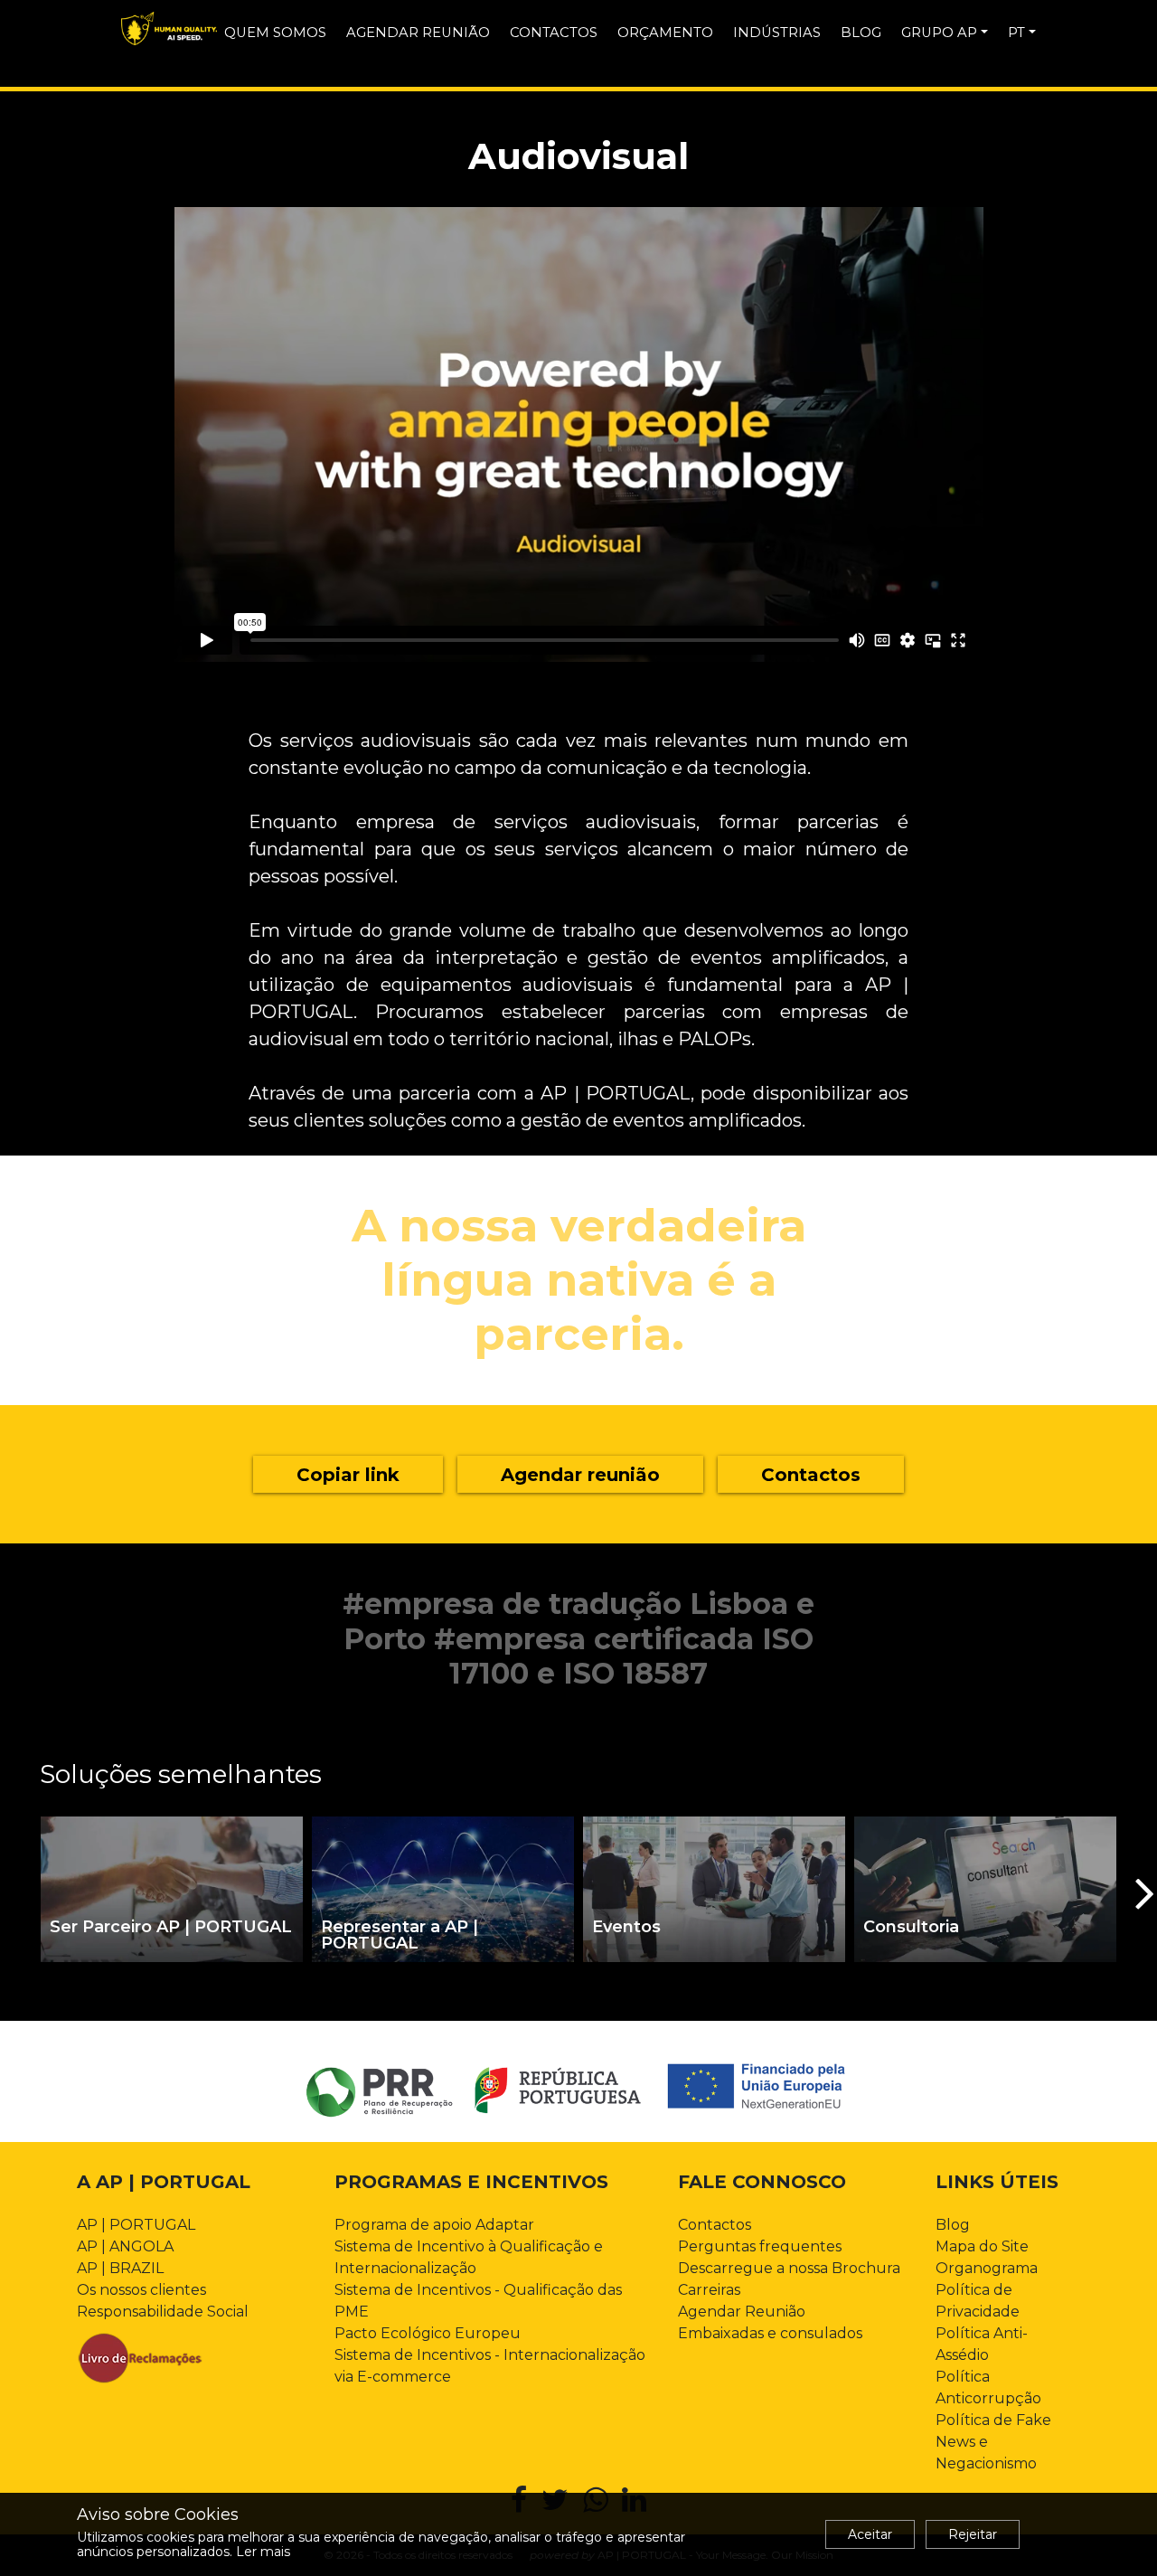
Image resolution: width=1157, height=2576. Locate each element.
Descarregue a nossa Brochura (789, 2268)
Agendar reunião (418, 33)
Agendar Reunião (742, 2312)
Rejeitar (973, 2534)
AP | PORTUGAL (136, 2225)
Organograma (987, 2268)
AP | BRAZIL (120, 2268)
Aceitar (870, 2534)
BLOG (861, 33)
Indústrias (777, 33)
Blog (953, 2225)
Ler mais (263, 2552)
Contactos (554, 33)
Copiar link (348, 1475)
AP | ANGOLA (125, 2246)
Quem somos (275, 33)
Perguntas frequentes (760, 2246)
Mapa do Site (982, 2246)
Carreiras (709, 2290)
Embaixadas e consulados (770, 2333)
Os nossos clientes (141, 2290)
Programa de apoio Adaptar (434, 2225)
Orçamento (665, 33)
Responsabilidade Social (163, 2312)
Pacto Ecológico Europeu (428, 2333)
